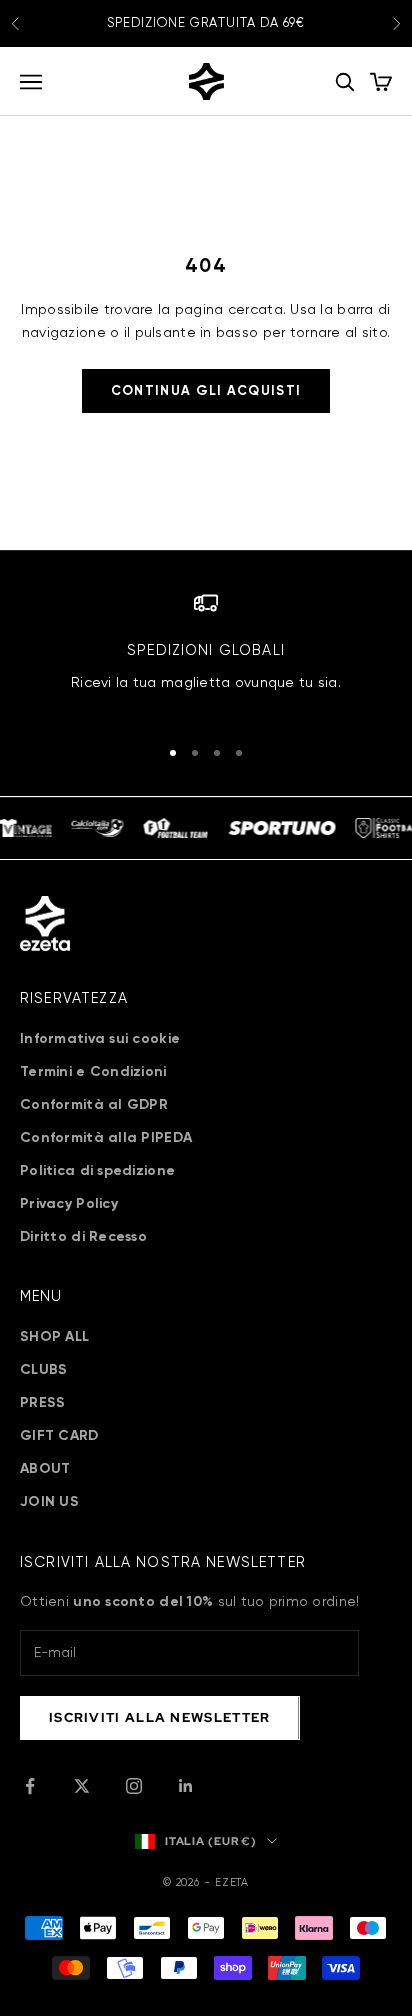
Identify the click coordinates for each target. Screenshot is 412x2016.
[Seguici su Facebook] (30, 1786)
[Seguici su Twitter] (82, 1786)
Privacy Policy (69, 1204)
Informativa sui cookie (100, 1039)
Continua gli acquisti (206, 391)
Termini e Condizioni (93, 1072)
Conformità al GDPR (94, 1105)
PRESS (42, 1403)
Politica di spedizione (97, 1171)
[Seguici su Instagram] (134, 1786)
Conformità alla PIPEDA (106, 1138)
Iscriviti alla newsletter (160, 1717)
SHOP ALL (54, 1337)
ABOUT (45, 1469)
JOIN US (49, 1502)
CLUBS (43, 1370)
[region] (206, 654)
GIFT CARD (59, 1436)
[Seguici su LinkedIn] (186, 1786)
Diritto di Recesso (83, 1237)
